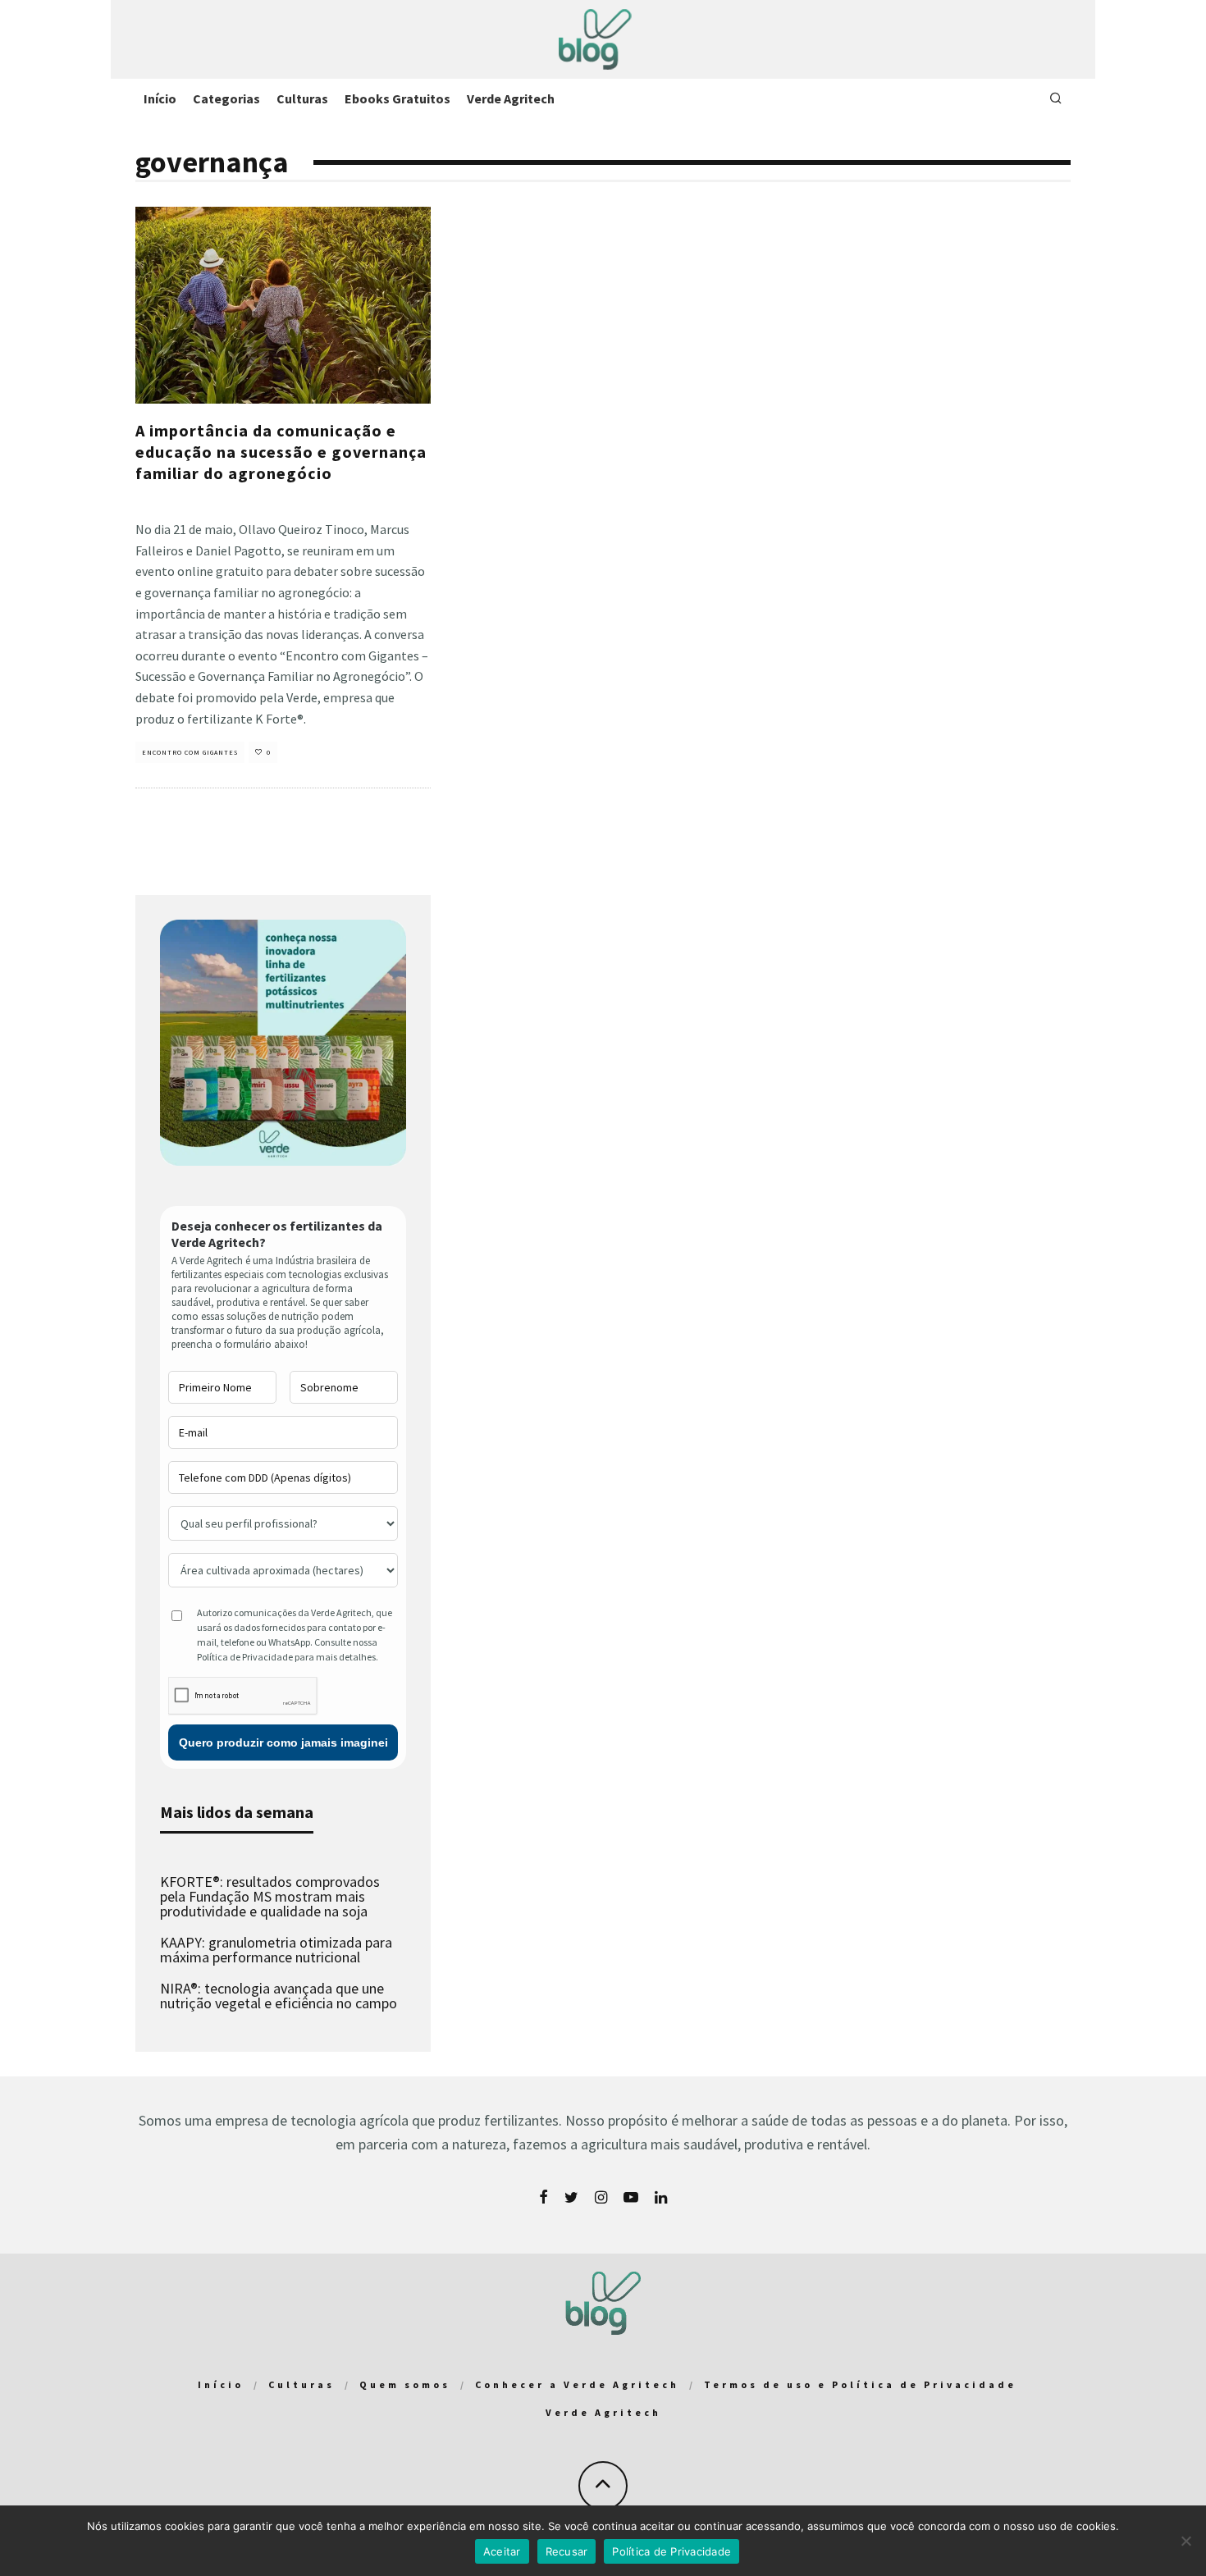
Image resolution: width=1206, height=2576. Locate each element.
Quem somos (405, 2384)
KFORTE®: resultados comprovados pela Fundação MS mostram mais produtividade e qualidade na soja (270, 1896)
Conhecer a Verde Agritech (577, 2384)
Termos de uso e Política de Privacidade (860, 2384)
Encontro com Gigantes (190, 752)
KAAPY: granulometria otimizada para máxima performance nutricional (276, 1950)
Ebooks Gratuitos (397, 98)
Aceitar (502, 2551)
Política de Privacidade (672, 2551)
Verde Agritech (511, 98)
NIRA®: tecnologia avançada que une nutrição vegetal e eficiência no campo (279, 1996)
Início (160, 98)
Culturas (302, 98)
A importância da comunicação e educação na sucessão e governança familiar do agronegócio (281, 452)
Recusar (567, 2551)
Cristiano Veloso (164, 502)
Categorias (226, 98)
